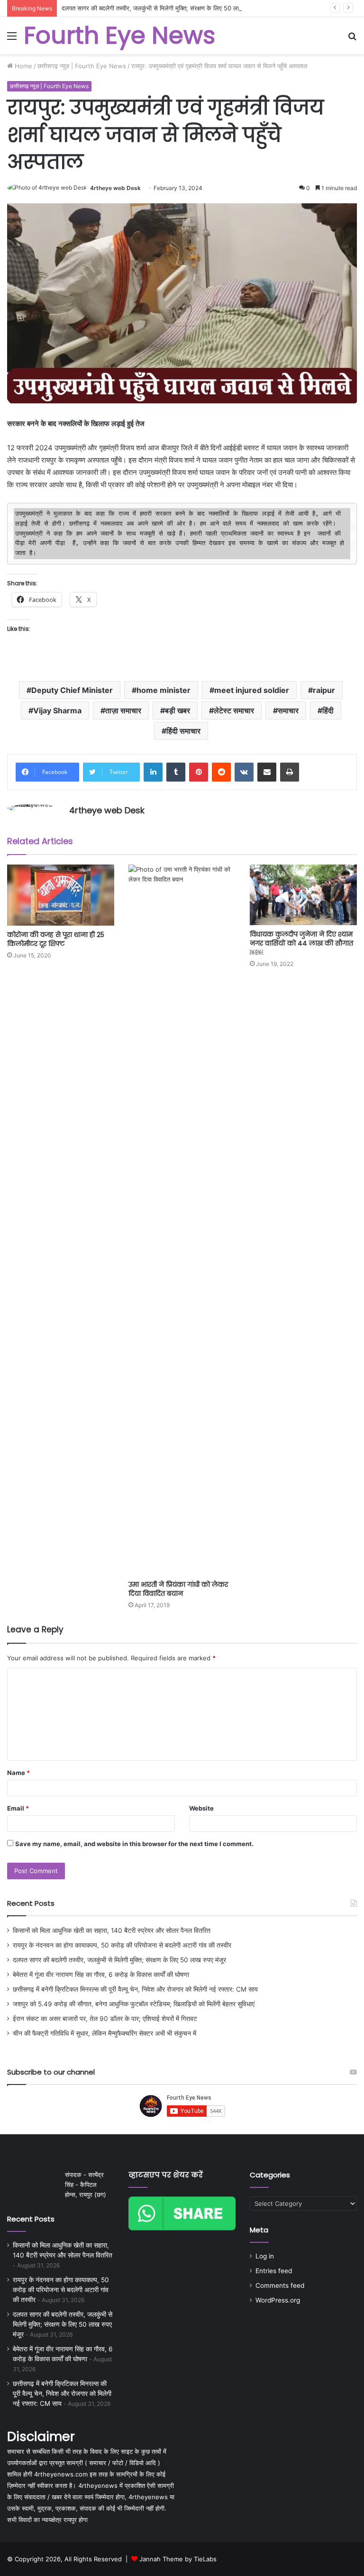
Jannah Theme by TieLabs (178, 2559)
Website (201, 1808)
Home (23, 66)
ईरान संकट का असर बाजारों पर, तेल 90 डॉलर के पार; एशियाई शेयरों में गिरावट (105, 2019)
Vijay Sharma (57, 710)
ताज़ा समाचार (123, 710)
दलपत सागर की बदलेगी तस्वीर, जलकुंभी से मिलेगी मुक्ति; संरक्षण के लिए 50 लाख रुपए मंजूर (164, 8)
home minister (164, 690)
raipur (324, 690)
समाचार (288, 710)
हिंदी (328, 710)
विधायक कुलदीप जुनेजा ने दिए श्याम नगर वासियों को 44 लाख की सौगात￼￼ (301, 943)
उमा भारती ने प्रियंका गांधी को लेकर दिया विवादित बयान (178, 1589)
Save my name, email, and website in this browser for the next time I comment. (134, 1844)
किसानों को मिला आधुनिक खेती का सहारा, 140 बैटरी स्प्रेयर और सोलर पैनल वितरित (112, 1930)
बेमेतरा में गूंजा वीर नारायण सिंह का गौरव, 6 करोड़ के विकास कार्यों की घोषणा (101, 1975)
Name (18, 1773)
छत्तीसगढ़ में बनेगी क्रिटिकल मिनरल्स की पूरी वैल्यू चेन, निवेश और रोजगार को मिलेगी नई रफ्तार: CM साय (135, 1989)
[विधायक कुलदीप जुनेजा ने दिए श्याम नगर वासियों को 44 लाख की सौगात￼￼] (303, 895)
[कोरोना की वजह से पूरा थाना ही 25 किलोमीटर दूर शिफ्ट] (61, 895)
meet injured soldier (252, 690)
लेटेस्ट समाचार (234, 710)
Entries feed (274, 2271)
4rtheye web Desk (115, 188)
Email (18, 1808)
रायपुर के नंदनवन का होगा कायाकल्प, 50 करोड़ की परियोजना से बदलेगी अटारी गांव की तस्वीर (122, 1945)
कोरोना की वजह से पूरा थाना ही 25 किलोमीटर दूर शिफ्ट (56, 939)
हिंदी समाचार (183, 731)
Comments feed (280, 2285)
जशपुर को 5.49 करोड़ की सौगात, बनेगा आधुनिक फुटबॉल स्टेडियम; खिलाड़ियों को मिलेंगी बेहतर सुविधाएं (134, 2004)
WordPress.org (278, 2300)
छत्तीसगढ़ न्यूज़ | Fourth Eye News (82, 66)
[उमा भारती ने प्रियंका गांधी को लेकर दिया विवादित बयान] (182, 1220)
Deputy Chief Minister (72, 690)
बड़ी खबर (177, 710)
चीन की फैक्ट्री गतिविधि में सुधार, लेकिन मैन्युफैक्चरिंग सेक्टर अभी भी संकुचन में (105, 2033)
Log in (265, 2256)
